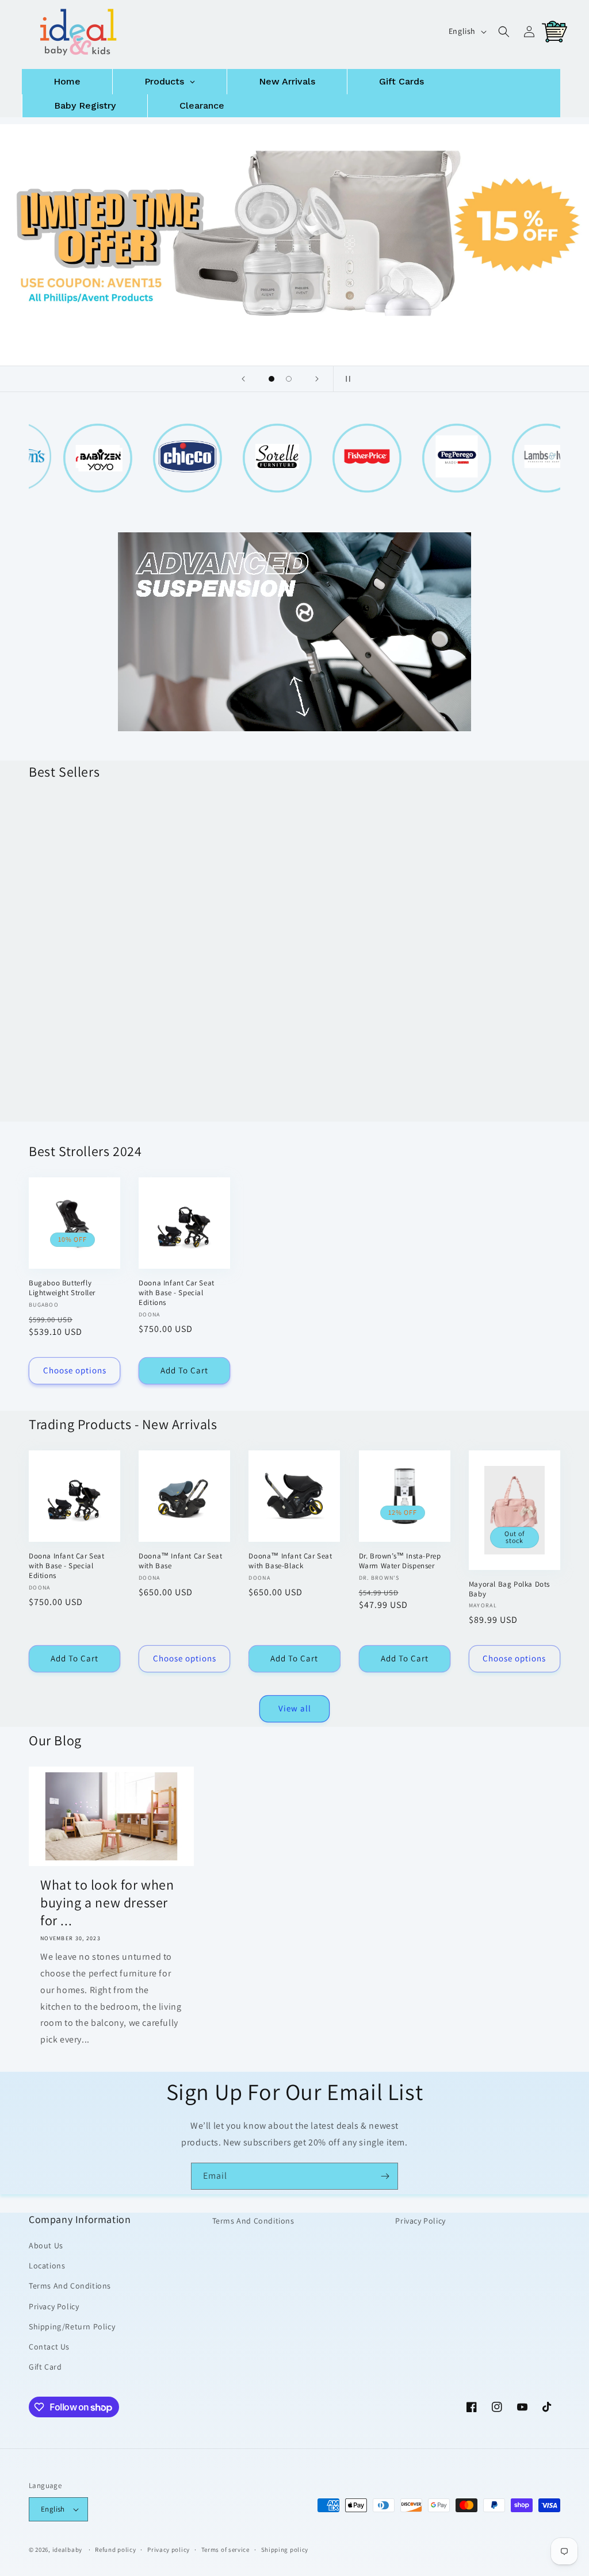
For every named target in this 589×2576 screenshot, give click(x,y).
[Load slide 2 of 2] (289, 379)
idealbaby (67, 2550)
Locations (47, 2266)
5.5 (104, 1039)
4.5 (46, 1039)
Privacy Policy (54, 2306)
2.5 (101, 984)
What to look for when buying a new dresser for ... (107, 1903)
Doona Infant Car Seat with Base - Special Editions (286, 936)
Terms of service (225, 2550)
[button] (504, 32)
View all (295, 1708)
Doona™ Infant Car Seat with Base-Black (290, 1561)
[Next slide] (317, 379)
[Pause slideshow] (346, 379)
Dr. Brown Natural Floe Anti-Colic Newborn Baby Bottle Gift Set (401, 936)
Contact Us (49, 2347)
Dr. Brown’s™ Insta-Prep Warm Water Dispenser (400, 1561)
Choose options (75, 1111)
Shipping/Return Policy (72, 2327)
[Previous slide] (243, 379)
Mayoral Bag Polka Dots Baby (509, 1589)
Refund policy (115, 2550)
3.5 (74, 1011)
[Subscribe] (385, 2176)
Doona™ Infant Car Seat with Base (180, 1561)
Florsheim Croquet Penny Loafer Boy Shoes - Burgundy (71, 921)
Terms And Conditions (70, 2286)
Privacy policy (169, 2550)
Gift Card (45, 2367)
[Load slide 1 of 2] (271, 379)
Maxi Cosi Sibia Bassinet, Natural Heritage (181, 932)
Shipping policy (285, 2550)
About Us (46, 2245)
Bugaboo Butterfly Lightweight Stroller (62, 1288)
